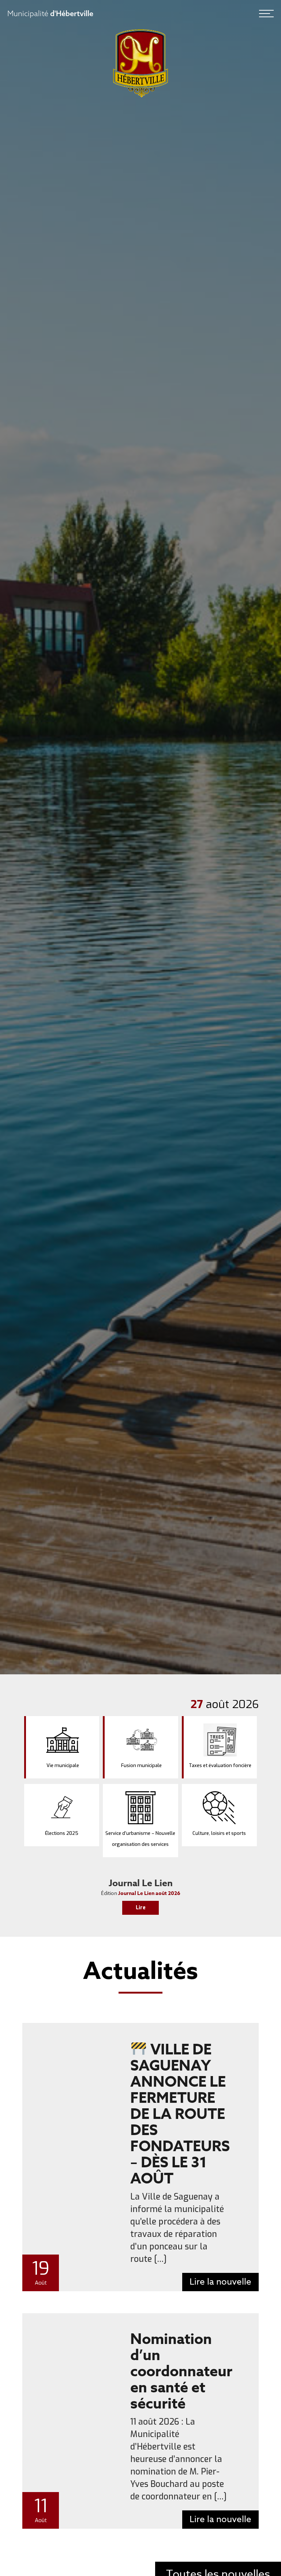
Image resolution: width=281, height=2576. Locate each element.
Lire (141, 1908)
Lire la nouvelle (220, 2282)
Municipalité (50, 13)
